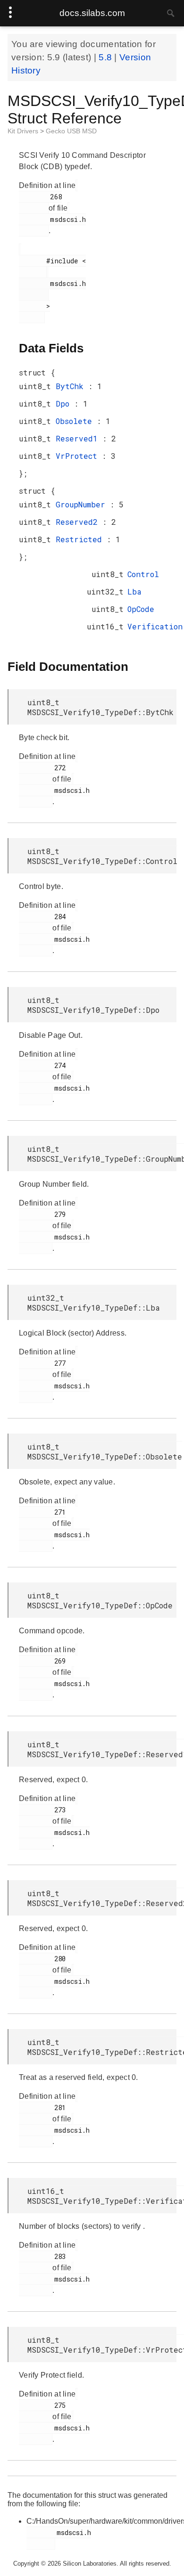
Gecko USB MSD (71, 131)
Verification (155, 626)
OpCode (141, 609)
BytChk (72, 386)
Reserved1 (79, 438)
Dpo (65, 404)
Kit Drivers (24, 131)
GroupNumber (83, 504)
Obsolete (76, 421)
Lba (134, 591)
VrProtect (79, 456)
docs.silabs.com (92, 13)
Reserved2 (79, 522)
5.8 (106, 57)
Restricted (81, 539)
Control (143, 574)
